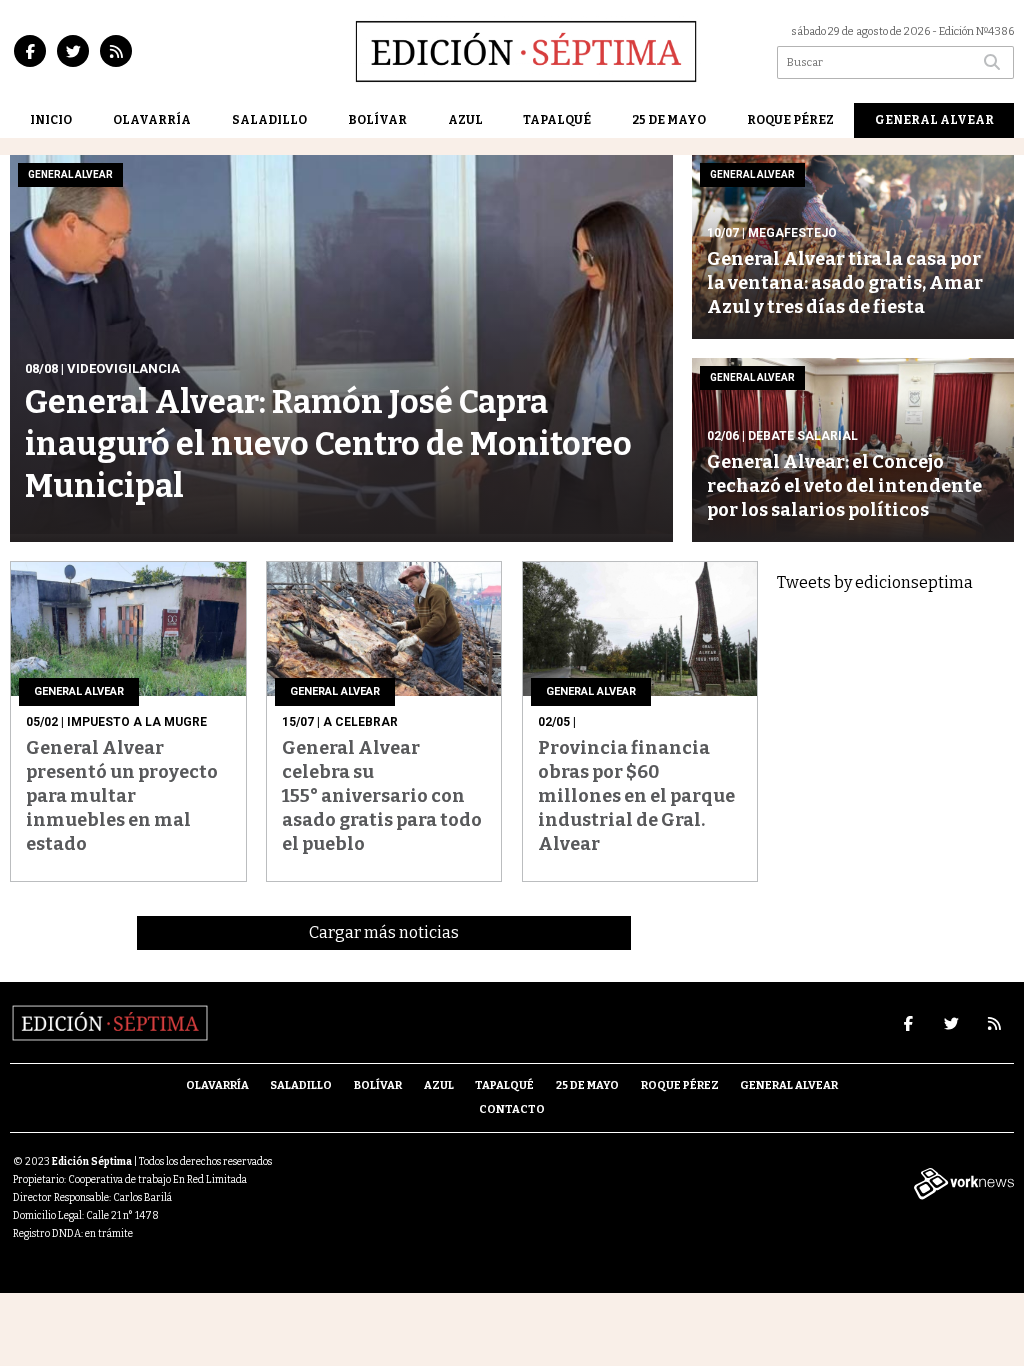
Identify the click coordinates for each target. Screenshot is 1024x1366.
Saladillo (269, 120)
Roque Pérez (790, 120)
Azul (465, 120)
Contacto (512, 1109)
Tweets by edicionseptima (875, 582)
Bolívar (377, 120)
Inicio (51, 120)
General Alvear (934, 120)
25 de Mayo (669, 120)
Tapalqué (557, 120)
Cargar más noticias (384, 932)
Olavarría (152, 120)
